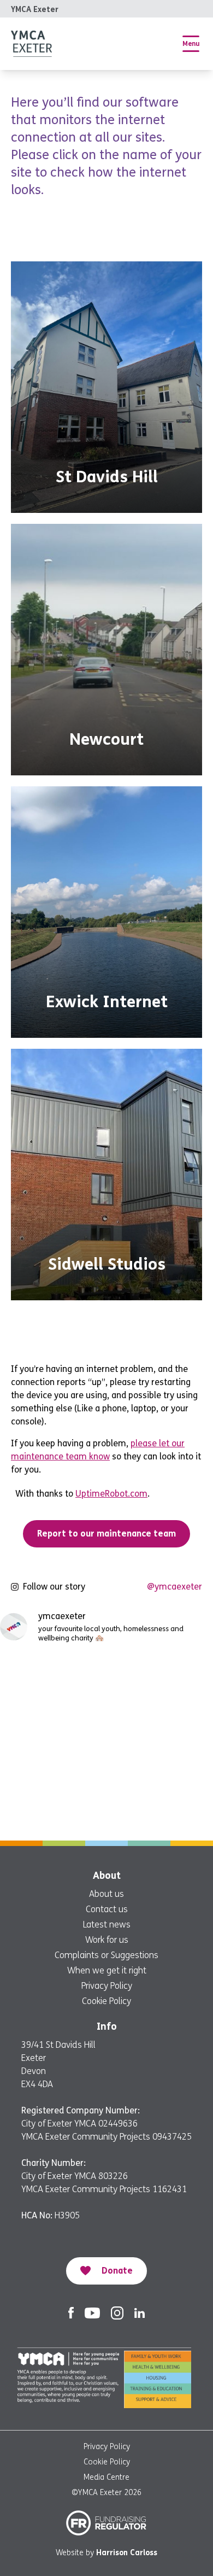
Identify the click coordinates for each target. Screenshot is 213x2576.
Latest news (107, 1924)
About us (106, 1894)
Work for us (107, 1940)
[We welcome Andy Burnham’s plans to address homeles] (52, 1679)
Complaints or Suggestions (106, 1955)
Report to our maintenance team (106, 1534)
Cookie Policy (106, 2001)
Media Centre (106, 2477)
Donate (117, 2271)
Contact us (107, 1909)
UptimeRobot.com (111, 1494)
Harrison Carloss (127, 2553)
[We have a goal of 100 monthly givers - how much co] (161, 1806)
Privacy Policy (107, 1986)
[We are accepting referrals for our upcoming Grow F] (52, 1742)
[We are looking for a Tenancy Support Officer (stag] (161, 1742)
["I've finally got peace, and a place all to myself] (52, 1806)
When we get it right (107, 1970)
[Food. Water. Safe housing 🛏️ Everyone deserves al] (161, 1679)
